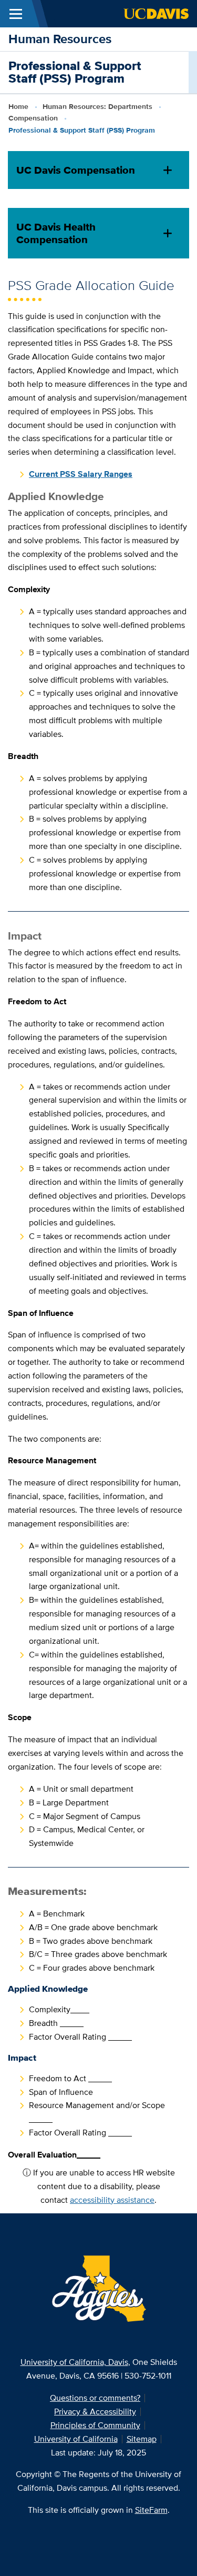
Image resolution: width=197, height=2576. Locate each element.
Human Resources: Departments (97, 106)
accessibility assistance (112, 2200)
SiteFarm (151, 2510)
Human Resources (60, 39)
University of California (76, 2439)
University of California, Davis (74, 2362)
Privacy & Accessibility (95, 2412)
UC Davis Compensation (76, 170)
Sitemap (142, 2439)
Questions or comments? (95, 2398)
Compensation (33, 118)
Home (18, 106)
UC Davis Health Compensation (56, 233)
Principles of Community (95, 2425)
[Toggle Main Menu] (16, 14)
